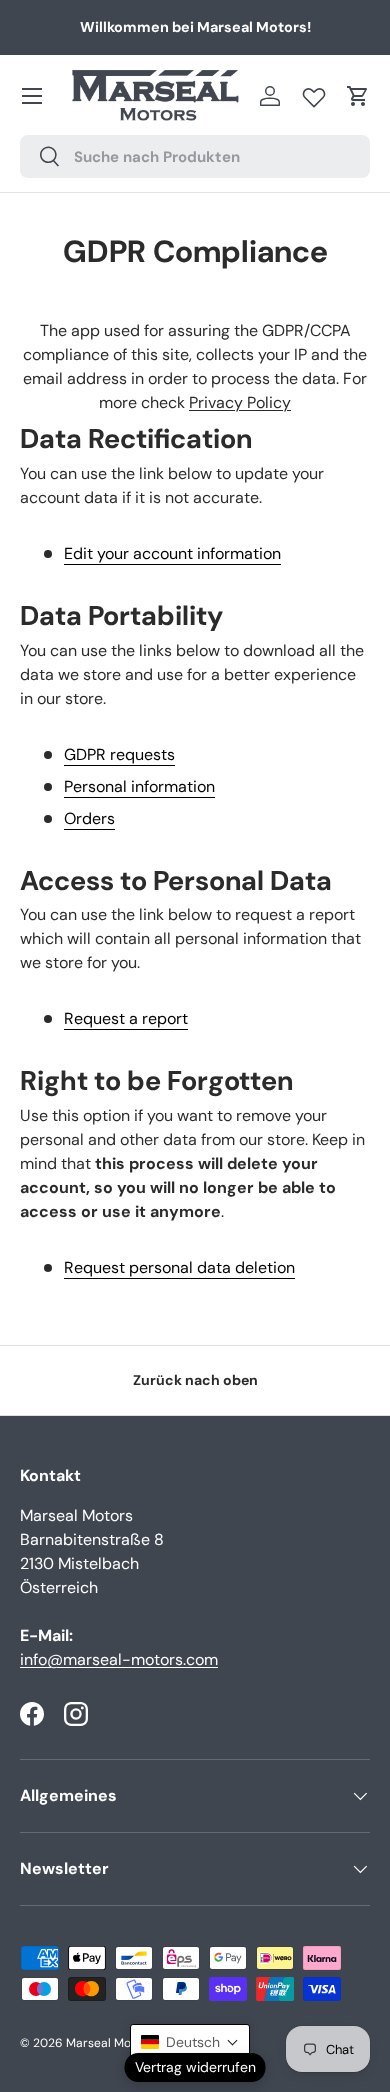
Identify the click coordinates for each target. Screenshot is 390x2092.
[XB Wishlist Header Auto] (314, 93)
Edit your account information (172, 553)
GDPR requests (119, 754)
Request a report (126, 1018)
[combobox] (195, 156)
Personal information (139, 786)
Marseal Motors (110, 2043)
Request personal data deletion (179, 1267)
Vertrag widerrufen (195, 2067)
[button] (358, 96)
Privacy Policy (240, 402)
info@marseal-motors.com (119, 1659)
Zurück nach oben (195, 1380)
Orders (89, 818)
